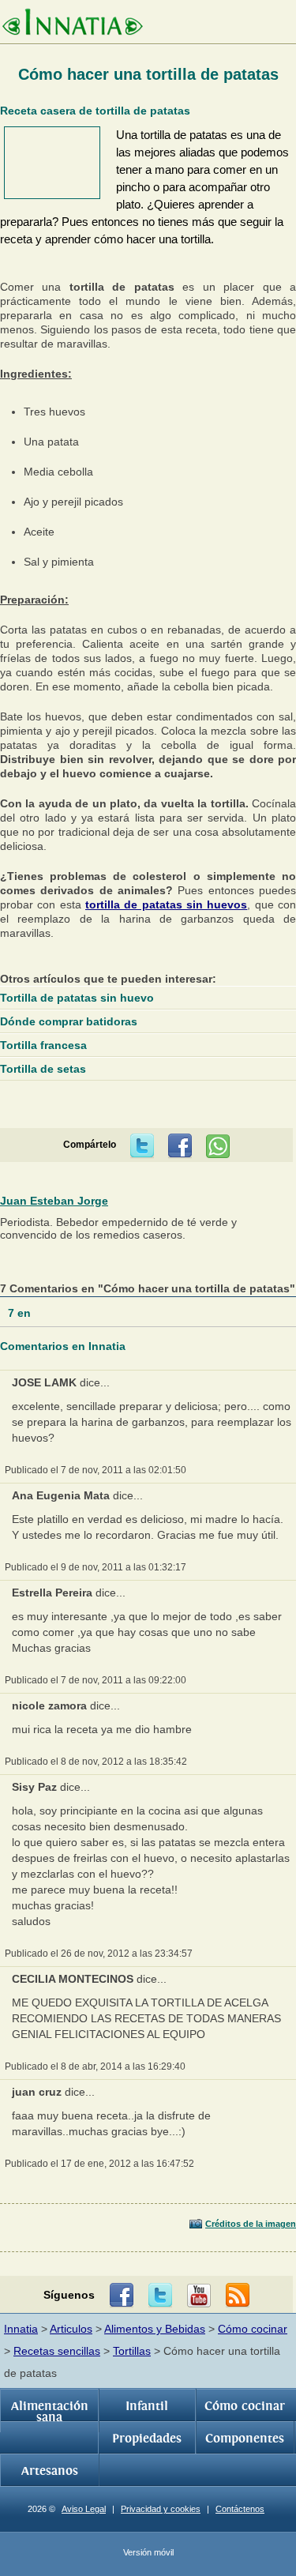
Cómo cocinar (253, 2329)
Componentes (245, 2439)
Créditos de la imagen (251, 2224)
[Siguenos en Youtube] (199, 2296)
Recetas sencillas (57, 2351)
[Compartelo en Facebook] (180, 1146)
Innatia (21, 2329)
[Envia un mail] (238, 2296)
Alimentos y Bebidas (155, 2329)
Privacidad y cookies (161, 2509)
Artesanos (50, 2471)
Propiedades (147, 2439)
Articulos (71, 2329)
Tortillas (132, 2351)
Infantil (147, 2406)
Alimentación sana (50, 2412)
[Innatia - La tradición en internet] (72, 24)
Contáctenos (240, 2509)
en (21, 1313)
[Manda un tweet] (142, 1146)
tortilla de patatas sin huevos (166, 904)
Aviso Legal (84, 2509)
